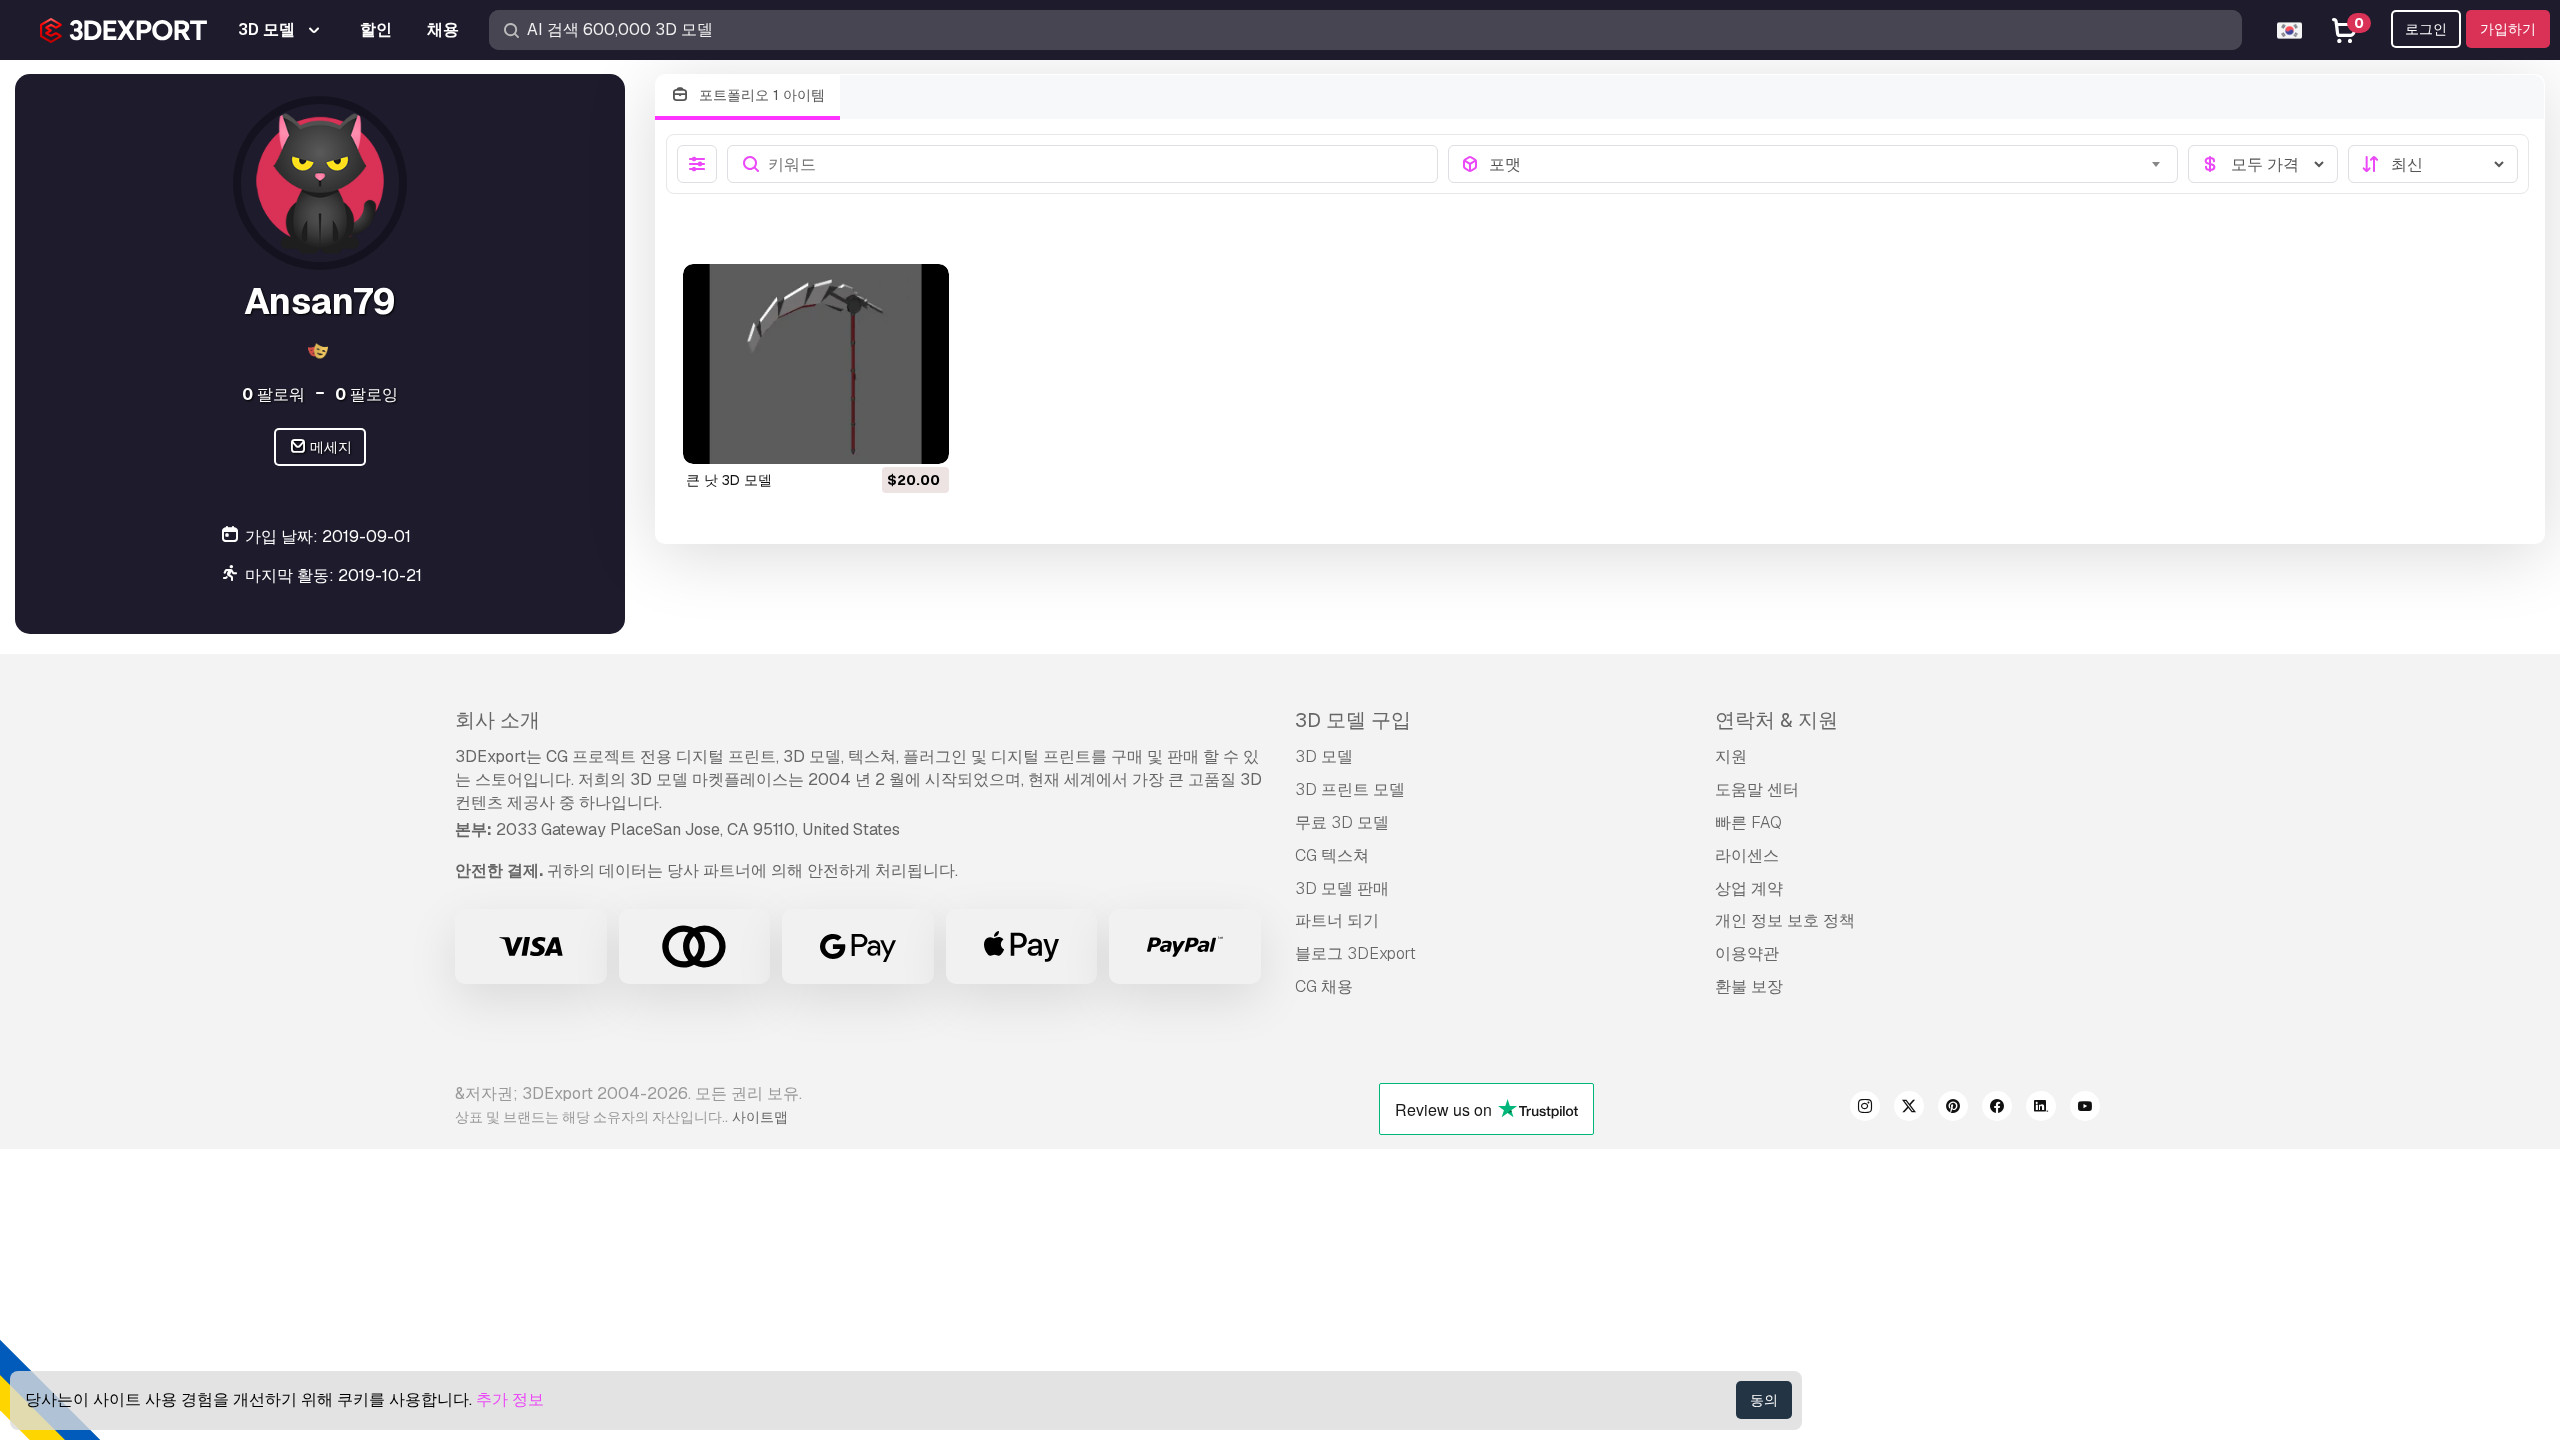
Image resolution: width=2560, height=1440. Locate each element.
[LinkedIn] (2041, 1109)
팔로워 (273, 394)
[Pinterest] (1953, 1109)
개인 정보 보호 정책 (1785, 920)
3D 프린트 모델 (1350, 789)
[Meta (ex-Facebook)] (1997, 1109)
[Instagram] (1865, 1109)
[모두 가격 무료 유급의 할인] (2263, 164)
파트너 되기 (1337, 920)
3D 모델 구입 (1353, 720)
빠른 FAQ (1748, 822)
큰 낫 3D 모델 (729, 480)
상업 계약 (1749, 888)
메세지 (329, 447)
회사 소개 (497, 720)
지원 (1731, 756)
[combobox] (1827, 164)
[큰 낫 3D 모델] (816, 363)
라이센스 (1747, 855)
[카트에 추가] (879, 436)
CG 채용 (1324, 986)
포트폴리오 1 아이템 (760, 95)
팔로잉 (366, 394)
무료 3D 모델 (1342, 822)
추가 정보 (510, 1399)
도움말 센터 (1757, 789)
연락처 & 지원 (1776, 720)
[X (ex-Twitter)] (1909, 1109)
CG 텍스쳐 (1332, 855)
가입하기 (2508, 29)
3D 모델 (1324, 756)
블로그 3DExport (1355, 953)
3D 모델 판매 (1342, 888)
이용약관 (1747, 953)
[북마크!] (920, 436)
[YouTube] (2085, 1109)
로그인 (2426, 29)
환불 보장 (1749, 986)
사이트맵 (760, 1117)
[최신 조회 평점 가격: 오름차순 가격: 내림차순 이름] (2433, 164)
